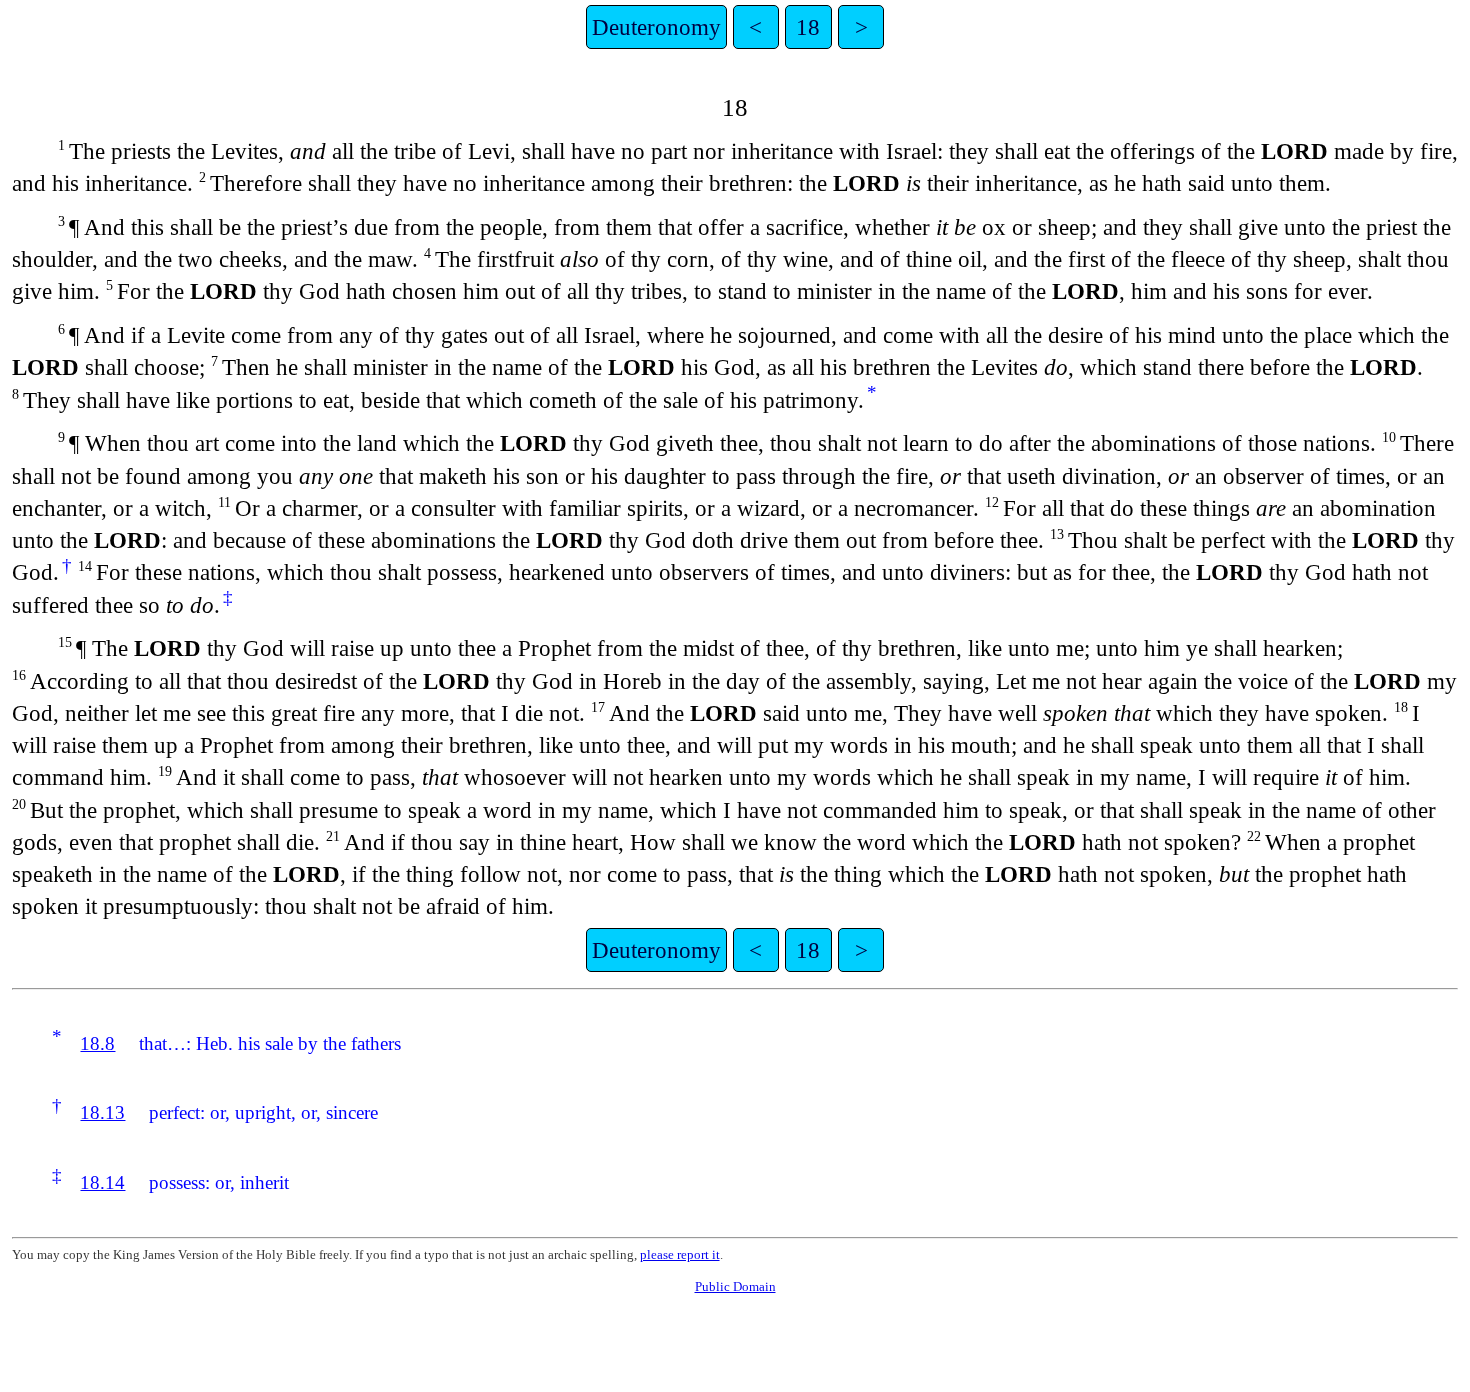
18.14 (102, 1182)
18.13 (102, 1112)
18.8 (97, 1043)
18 (808, 27)
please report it (680, 1254)
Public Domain (735, 1286)
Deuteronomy (656, 27)
